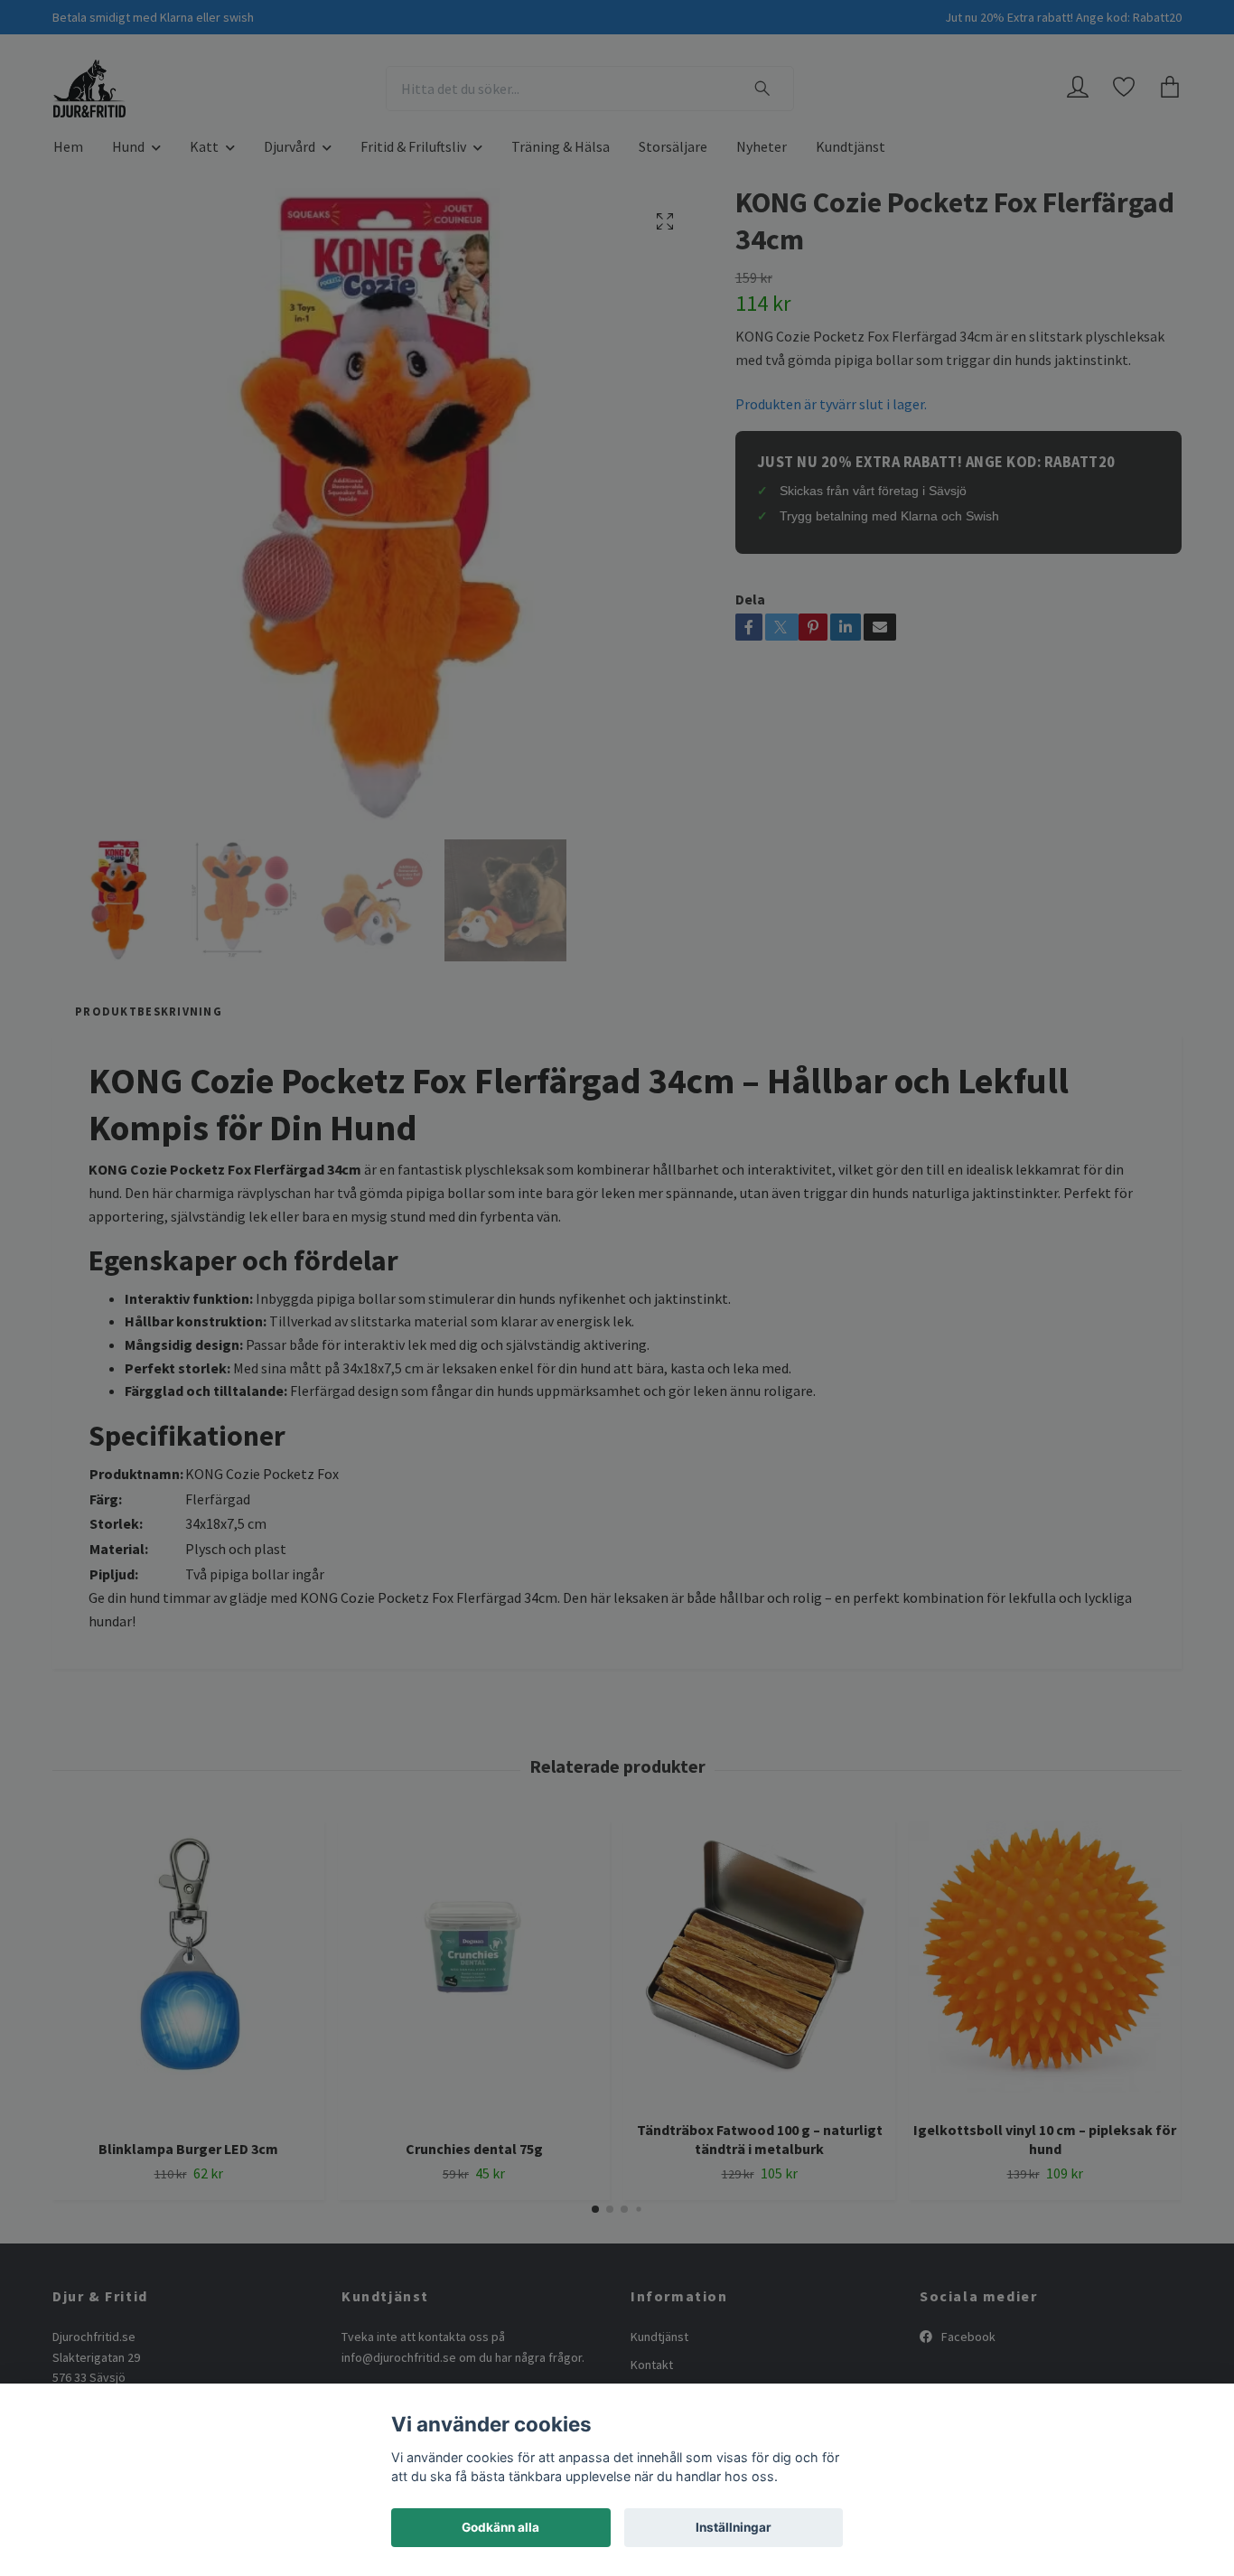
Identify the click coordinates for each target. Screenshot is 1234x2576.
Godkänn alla (500, 2527)
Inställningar (734, 2527)
